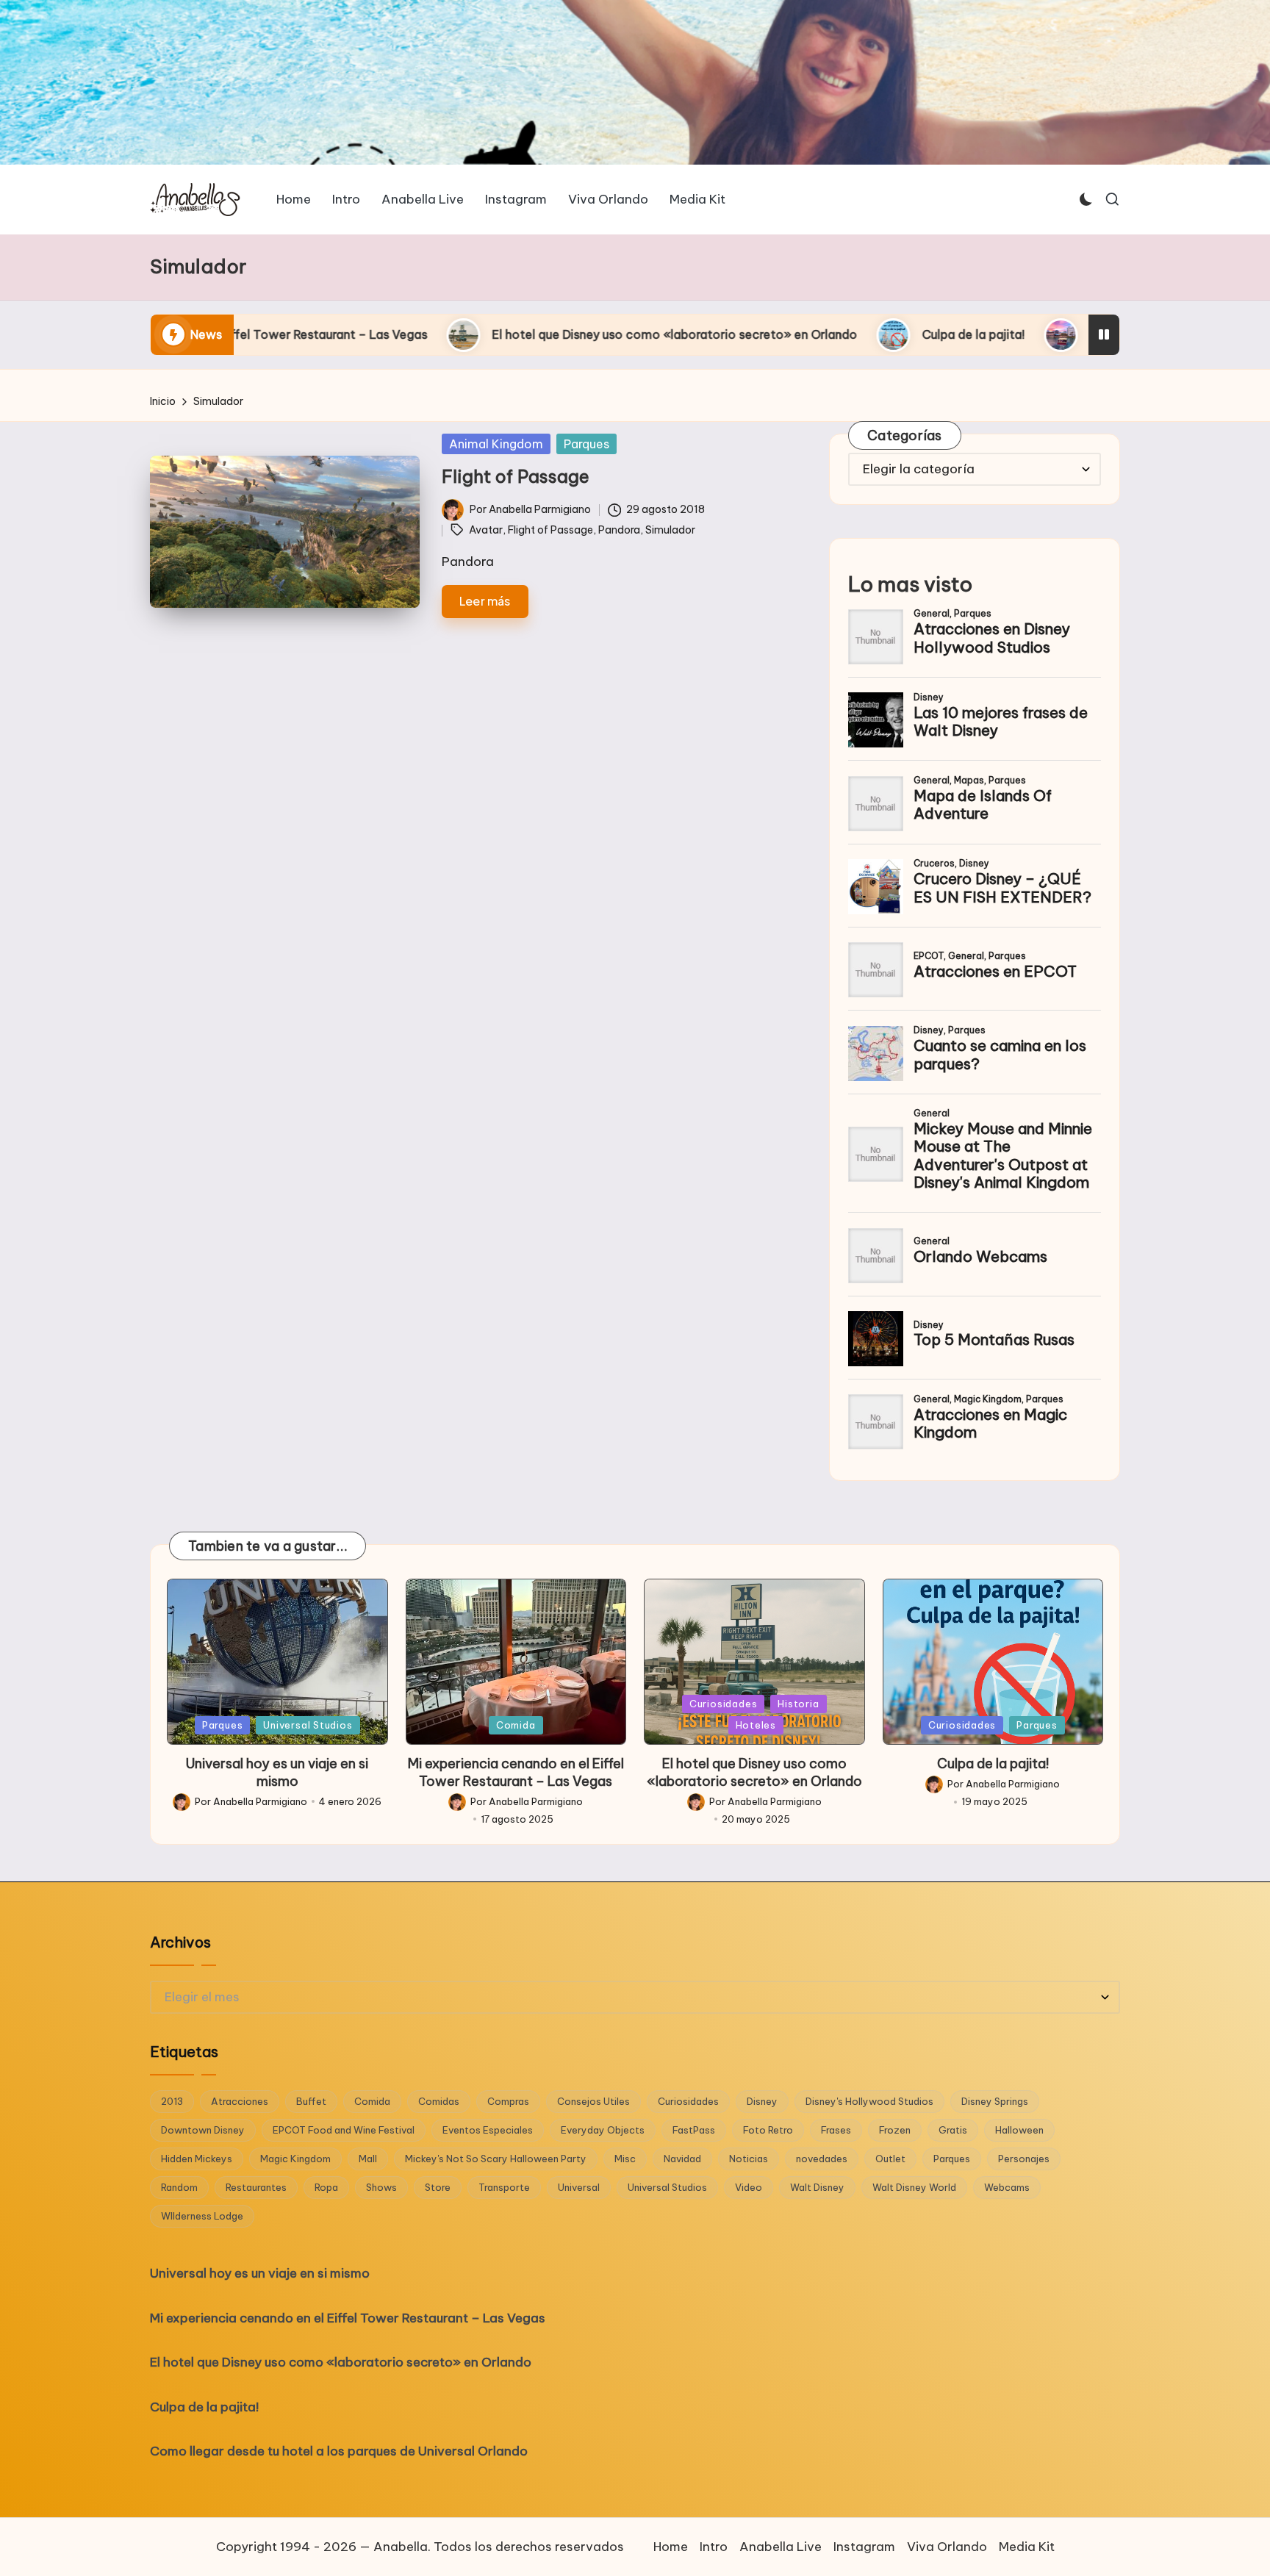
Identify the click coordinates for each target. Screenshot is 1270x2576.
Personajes (1024, 2159)
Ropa (326, 2187)
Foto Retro (768, 2130)
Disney (762, 2101)
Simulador (670, 530)
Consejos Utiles (593, 2101)
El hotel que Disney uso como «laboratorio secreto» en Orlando (475, 334)
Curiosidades (723, 1704)
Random (179, 2187)
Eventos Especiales (488, 2130)
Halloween (1019, 2130)
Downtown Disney (203, 2130)
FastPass (694, 2130)
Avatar (486, 530)
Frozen (895, 2130)
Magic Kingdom (295, 2159)
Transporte (504, 2187)
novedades (822, 2159)
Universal (579, 2187)
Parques (586, 444)
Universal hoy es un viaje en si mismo (277, 1772)
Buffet (311, 2101)
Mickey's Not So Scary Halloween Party (496, 2159)
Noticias (749, 2159)
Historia (798, 1704)
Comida (516, 1725)
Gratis (953, 2130)
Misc (625, 2159)
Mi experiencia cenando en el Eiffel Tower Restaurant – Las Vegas (516, 1772)
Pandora (619, 530)
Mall (368, 2159)
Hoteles (756, 1725)
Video (749, 2187)
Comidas (439, 2101)
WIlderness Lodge (202, 2216)
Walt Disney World (914, 2187)
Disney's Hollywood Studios (869, 2101)
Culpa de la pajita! (774, 334)
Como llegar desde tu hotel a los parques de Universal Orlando (1069, 334)
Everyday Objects (603, 2130)
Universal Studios (308, 1725)
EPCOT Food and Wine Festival (344, 2130)
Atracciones (240, 2101)
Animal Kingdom (496, 444)
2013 (172, 2101)
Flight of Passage (516, 476)
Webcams (1007, 2187)
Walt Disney (817, 2187)
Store (438, 2187)
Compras (508, 2101)
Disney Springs (995, 2101)
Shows (381, 2187)
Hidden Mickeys (197, 2159)
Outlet (890, 2159)
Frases (836, 2130)
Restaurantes (256, 2187)
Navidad (682, 2159)
